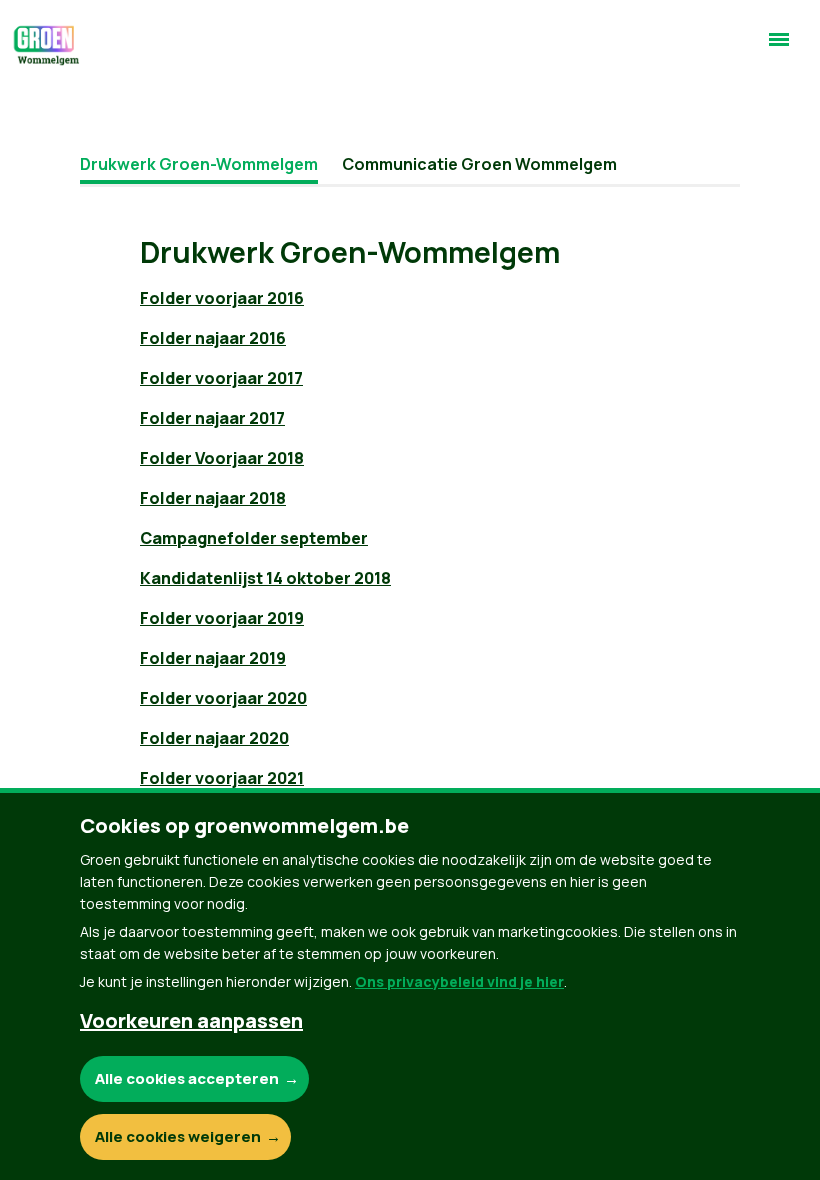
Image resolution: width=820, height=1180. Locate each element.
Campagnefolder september (254, 538)
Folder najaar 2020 (214, 738)
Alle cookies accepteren (187, 1078)
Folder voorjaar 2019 (222, 618)
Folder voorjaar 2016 (222, 298)
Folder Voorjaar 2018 (222, 458)
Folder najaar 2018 (213, 498)
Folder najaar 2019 (213, 658)
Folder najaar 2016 (213, 338)
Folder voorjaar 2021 (222, 778)
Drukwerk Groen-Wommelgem (199, 164)
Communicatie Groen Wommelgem (479, 164)
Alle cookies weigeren (178, 1136)
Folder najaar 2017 (212, 418)
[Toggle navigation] (779, 48)
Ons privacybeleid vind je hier (459, 981)
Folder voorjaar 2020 (223, 698)
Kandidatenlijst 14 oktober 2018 (265, 578)
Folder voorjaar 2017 (221, 378)
